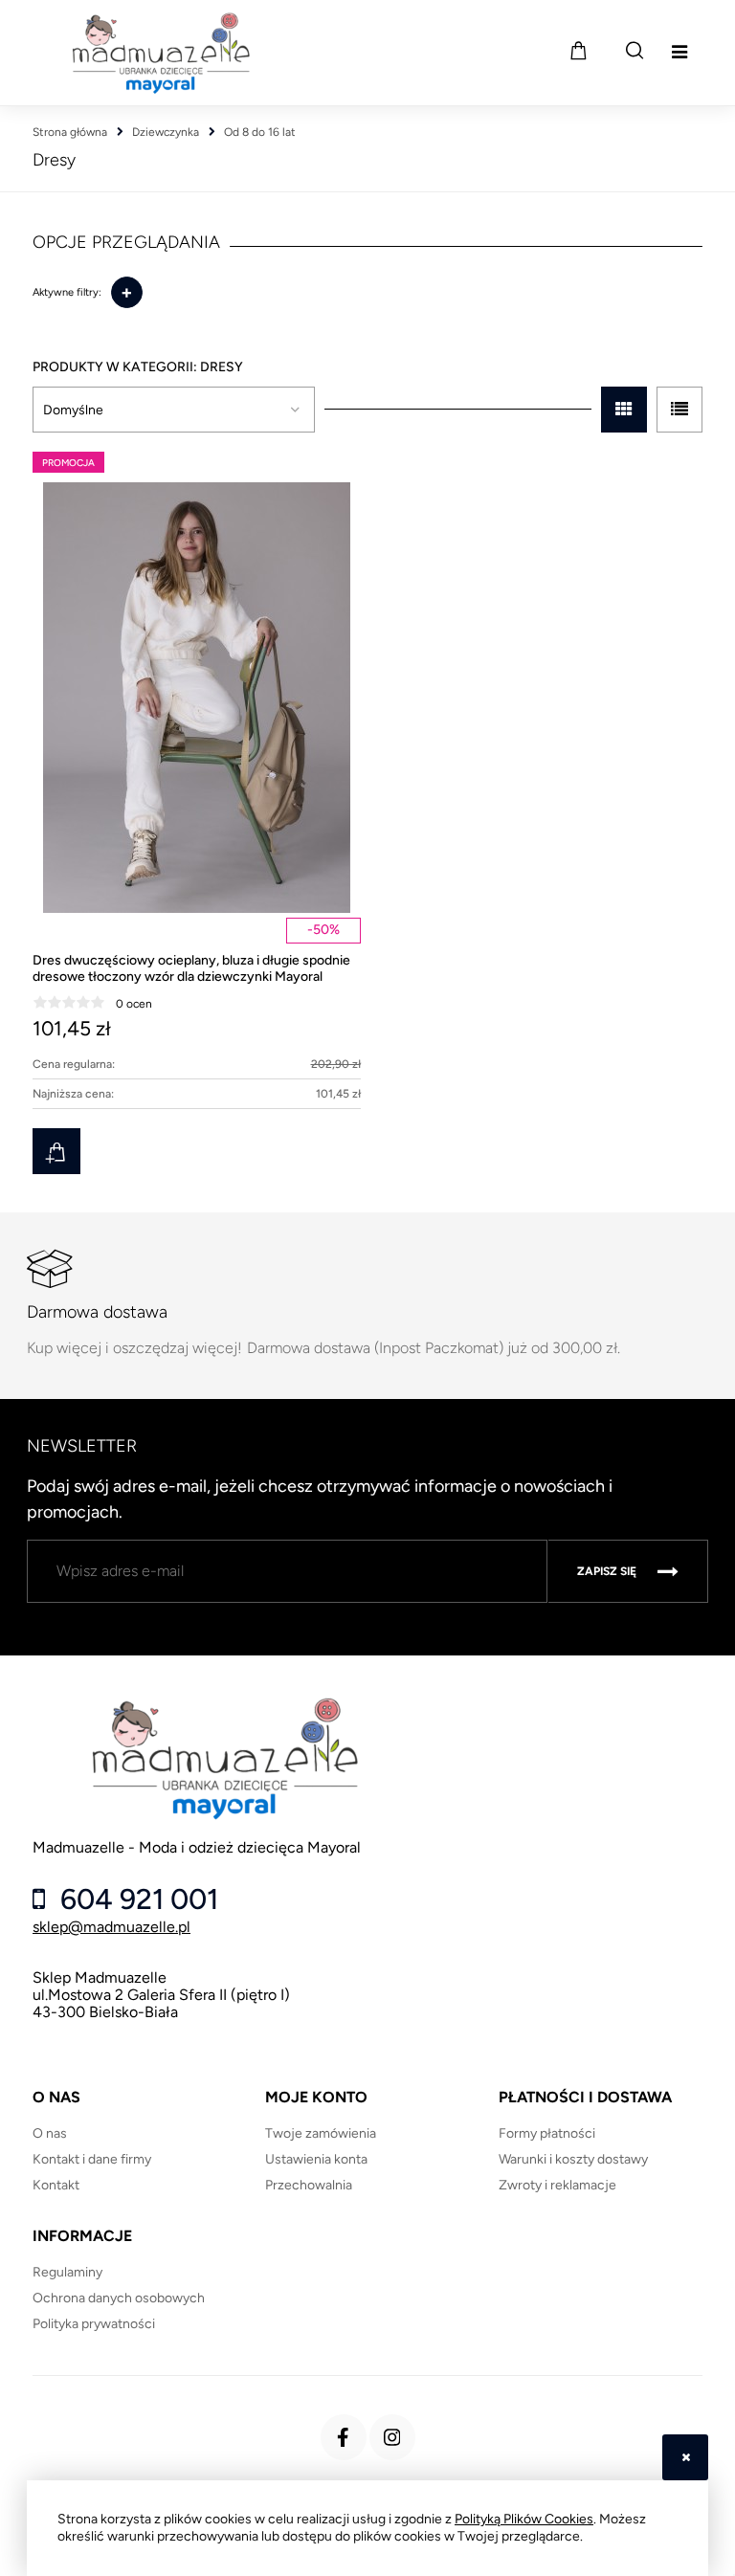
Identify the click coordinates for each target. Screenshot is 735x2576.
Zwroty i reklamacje (557, 2185)
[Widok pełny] (679, 410)
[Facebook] (344, 2437)
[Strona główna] (160, 53)
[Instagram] (392, 2437)
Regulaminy (67, 2272)
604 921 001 (136, 1899)
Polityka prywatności (94, 2324)
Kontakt (56, 2185)
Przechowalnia (309, 2185)
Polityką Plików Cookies (524, 2519)
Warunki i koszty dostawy (573, 2159)
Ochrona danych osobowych (119, 2298)
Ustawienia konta (316, 2159)
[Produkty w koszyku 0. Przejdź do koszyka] (578, 51)
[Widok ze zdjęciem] (624, 410)
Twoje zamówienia (321, 2133)
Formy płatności (547, 2133)
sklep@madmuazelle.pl (111, 1927)
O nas (50, 2133)
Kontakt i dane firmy (92, 2159)
